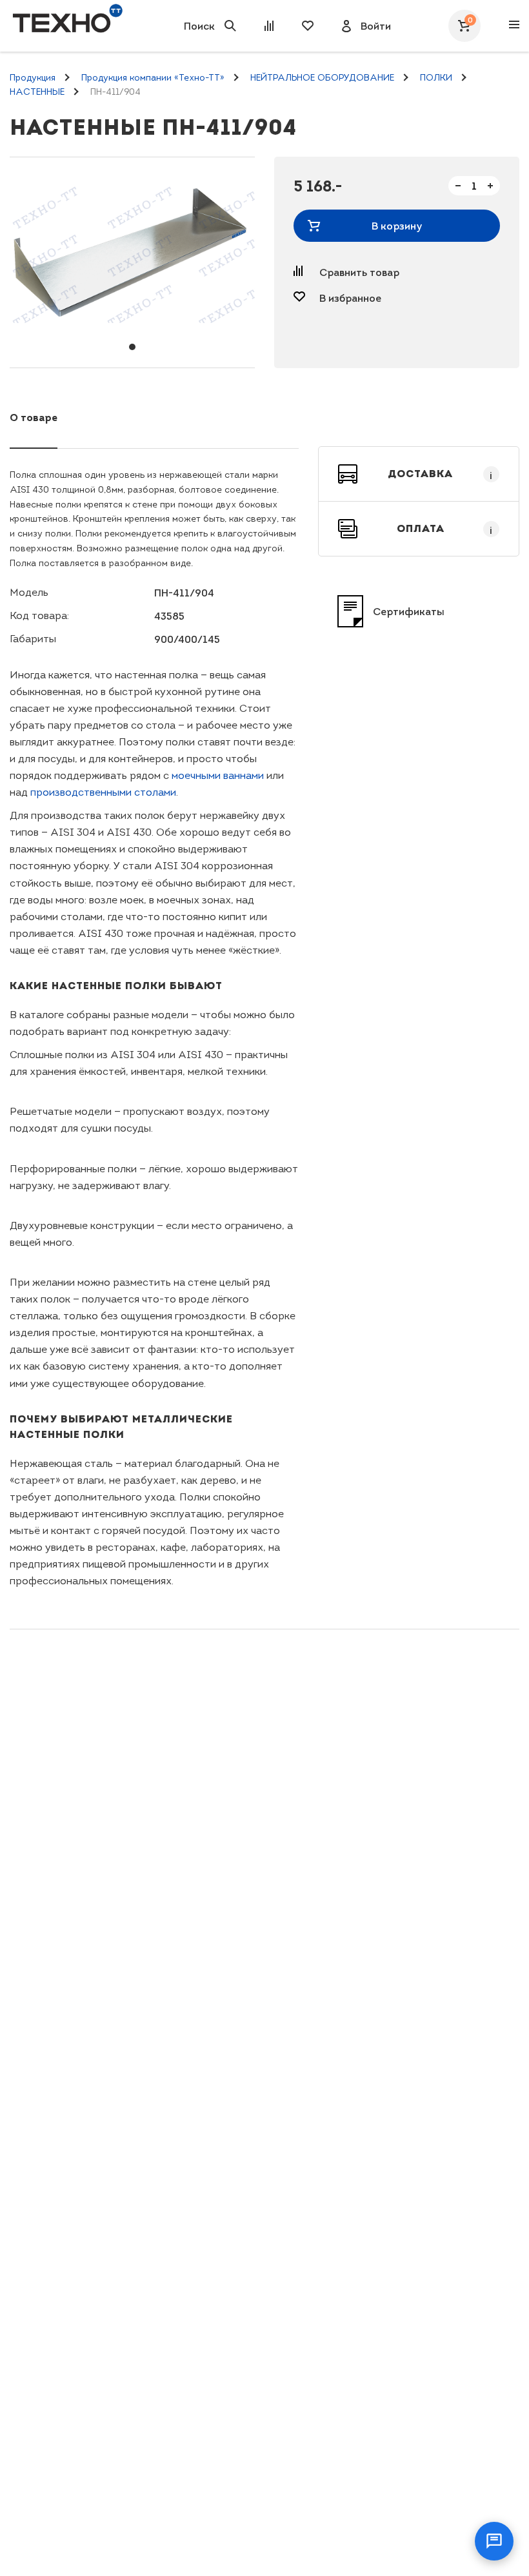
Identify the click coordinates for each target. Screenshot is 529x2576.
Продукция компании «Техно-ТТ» (153, 78)
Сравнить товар (359, 272)
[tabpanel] (132, 253)
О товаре (34, 417)
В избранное (350, 298)
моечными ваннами (218, 775)
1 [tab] (132, 347)
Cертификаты (409, 611)
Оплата (445, 529)
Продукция (33, 78)
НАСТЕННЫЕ (37, 92)
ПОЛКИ (436, 78)
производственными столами (103, 792)
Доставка (440, 474)
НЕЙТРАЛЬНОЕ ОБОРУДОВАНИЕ (322, 78)
